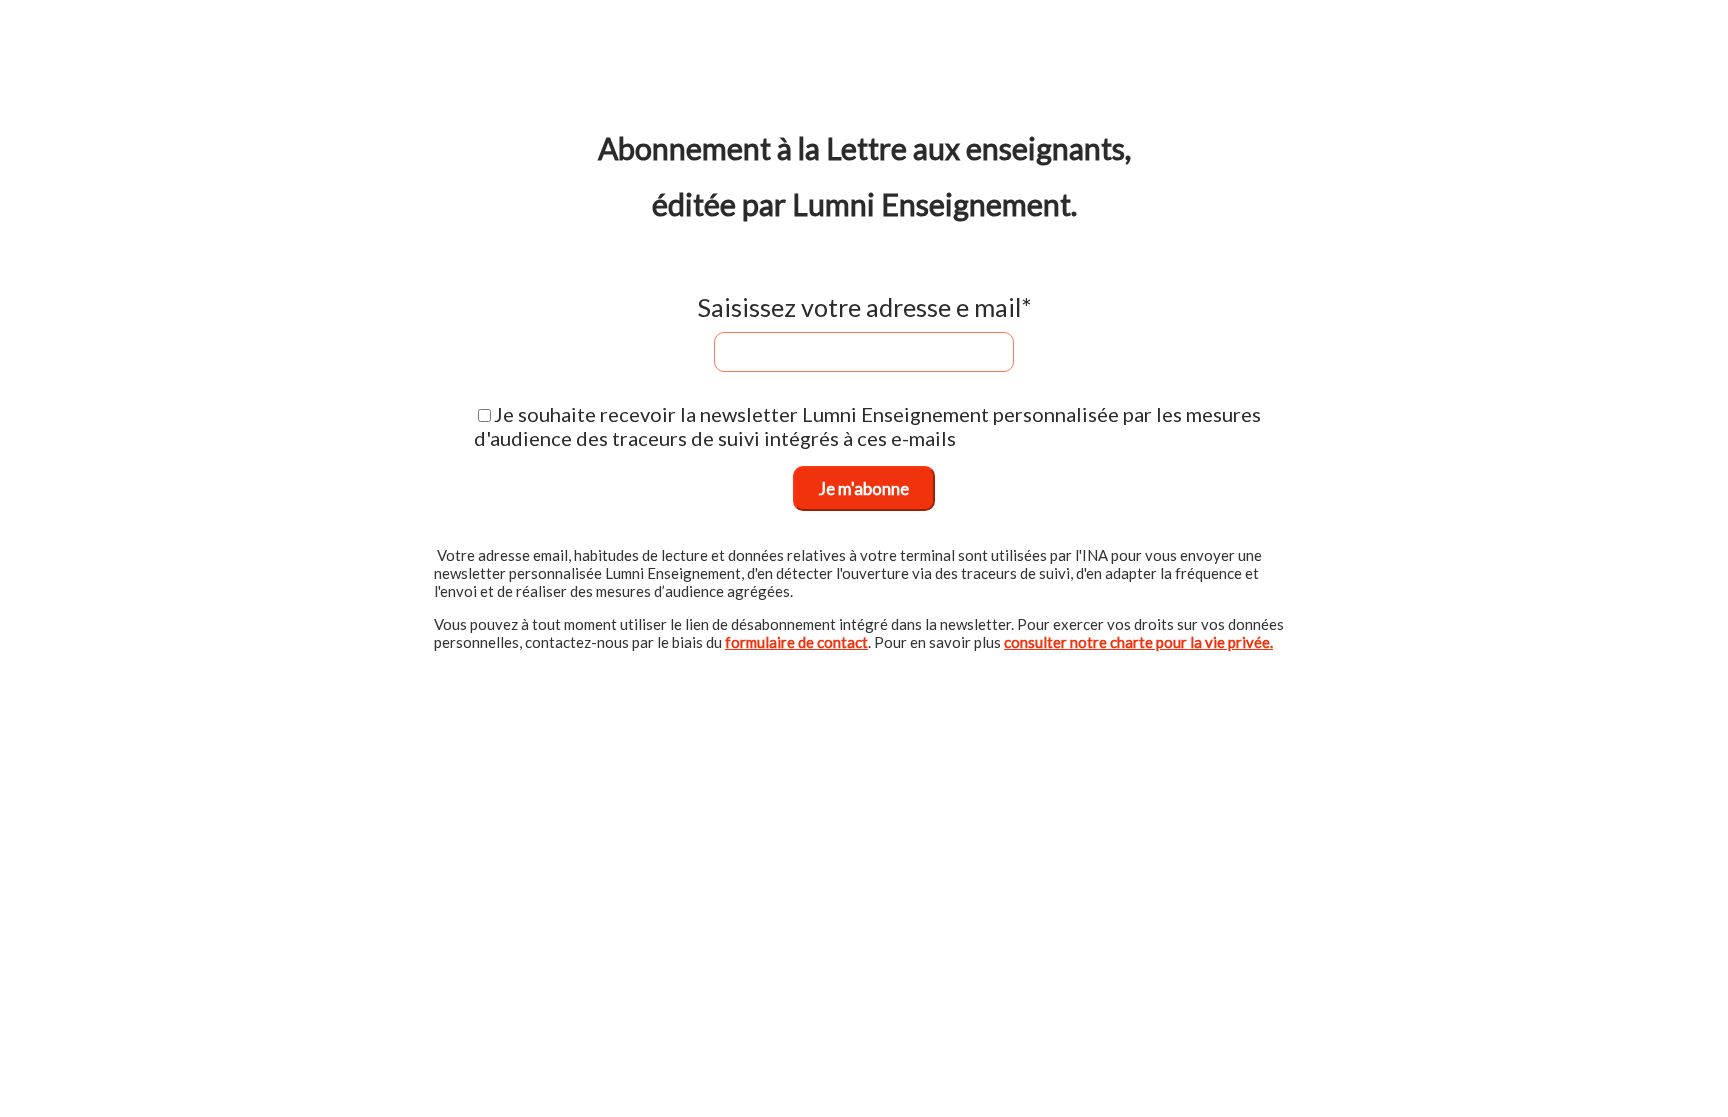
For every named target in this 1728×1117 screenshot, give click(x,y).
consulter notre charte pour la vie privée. (1138, 642)
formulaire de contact (796, 642)
